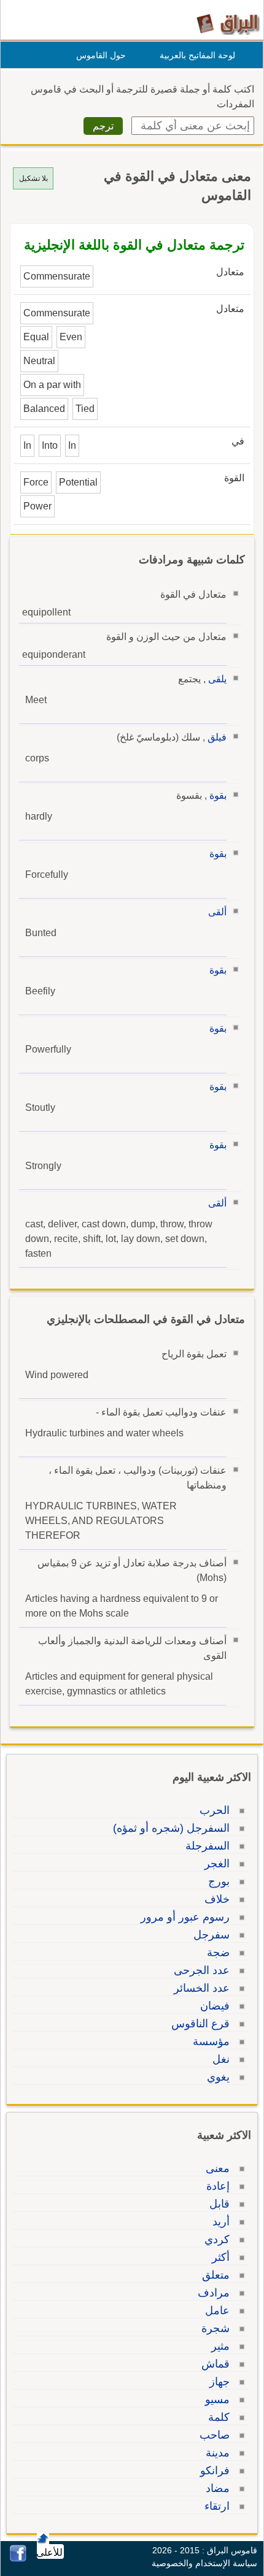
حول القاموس (101, 55)
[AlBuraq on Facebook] (18, 2559)
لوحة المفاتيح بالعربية (197, 55)
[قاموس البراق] (228, 24)
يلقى (217, 679)
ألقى (217, 912)
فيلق (217, 737)
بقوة (218, 795)
